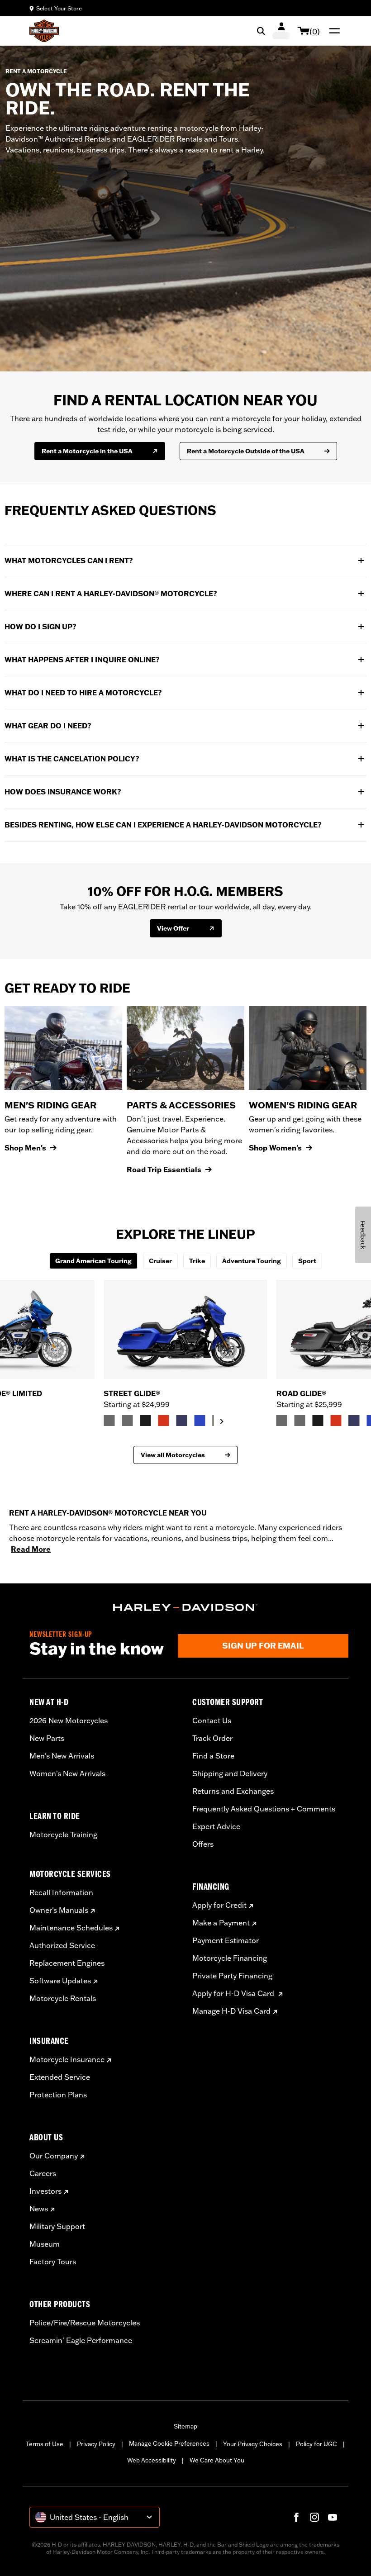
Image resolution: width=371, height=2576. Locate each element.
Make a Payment (221, 1923)
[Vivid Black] (145, 1421)
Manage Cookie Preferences (169, 2443)
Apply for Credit (219, 1905)
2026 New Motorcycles (69, 1721)
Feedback (363, 1235)
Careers (43, 2173)
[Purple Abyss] (181, 1421)
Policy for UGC (316, 2444)
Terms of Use (45, 2444)
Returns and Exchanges (233, 1791)
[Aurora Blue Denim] (200, 1421)
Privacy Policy (96, 2444)
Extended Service (60, 2077)
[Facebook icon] (296, 2517)
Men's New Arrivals (62, 1756)
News (39, 2209)
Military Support (57, 2226)
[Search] (261, 31)
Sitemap (185, 2426)
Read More (31, 1549)
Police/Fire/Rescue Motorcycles (85, 2323)
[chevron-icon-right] (222, 1421)
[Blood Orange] (163, 1421)
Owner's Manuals (59, 1910)
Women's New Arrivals (67, 1773)
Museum (45, 2244)
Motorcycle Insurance (67, 2059)
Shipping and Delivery (230, 1773)
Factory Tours (53, 2262)
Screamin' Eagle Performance (81, 2340)
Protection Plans (58, 2095)
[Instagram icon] (314, 2517)
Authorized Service (62, 1945)
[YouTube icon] (333, 2517)
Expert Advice (216, 1826)
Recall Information (61, 1892)
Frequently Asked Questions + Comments (264, 1809)
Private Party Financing (232, 1976)
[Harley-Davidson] (185, 1607)
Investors (45, 2191)
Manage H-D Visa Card (231, 2011)
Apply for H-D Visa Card (234, 1993)
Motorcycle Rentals (63, 1998)
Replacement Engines (67, 1963)
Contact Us (212, 1721)
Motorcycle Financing (230, 1958)
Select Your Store (59, 8)
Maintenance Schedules (71, 1928)
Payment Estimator (226, 1940)
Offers (203, 1844)
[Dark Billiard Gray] (109, 1421)
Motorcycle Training (63, 1835)
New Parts (47, 1738)
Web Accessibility (152, 2460)
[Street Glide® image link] (185, 1329)
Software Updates (60, 1981)
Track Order (212, 1738)
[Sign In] (281, 31)
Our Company (54, 2156)
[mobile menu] (333, 31)
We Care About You (217, 2460)
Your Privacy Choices (253, 2444)
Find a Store (213, 1756)
